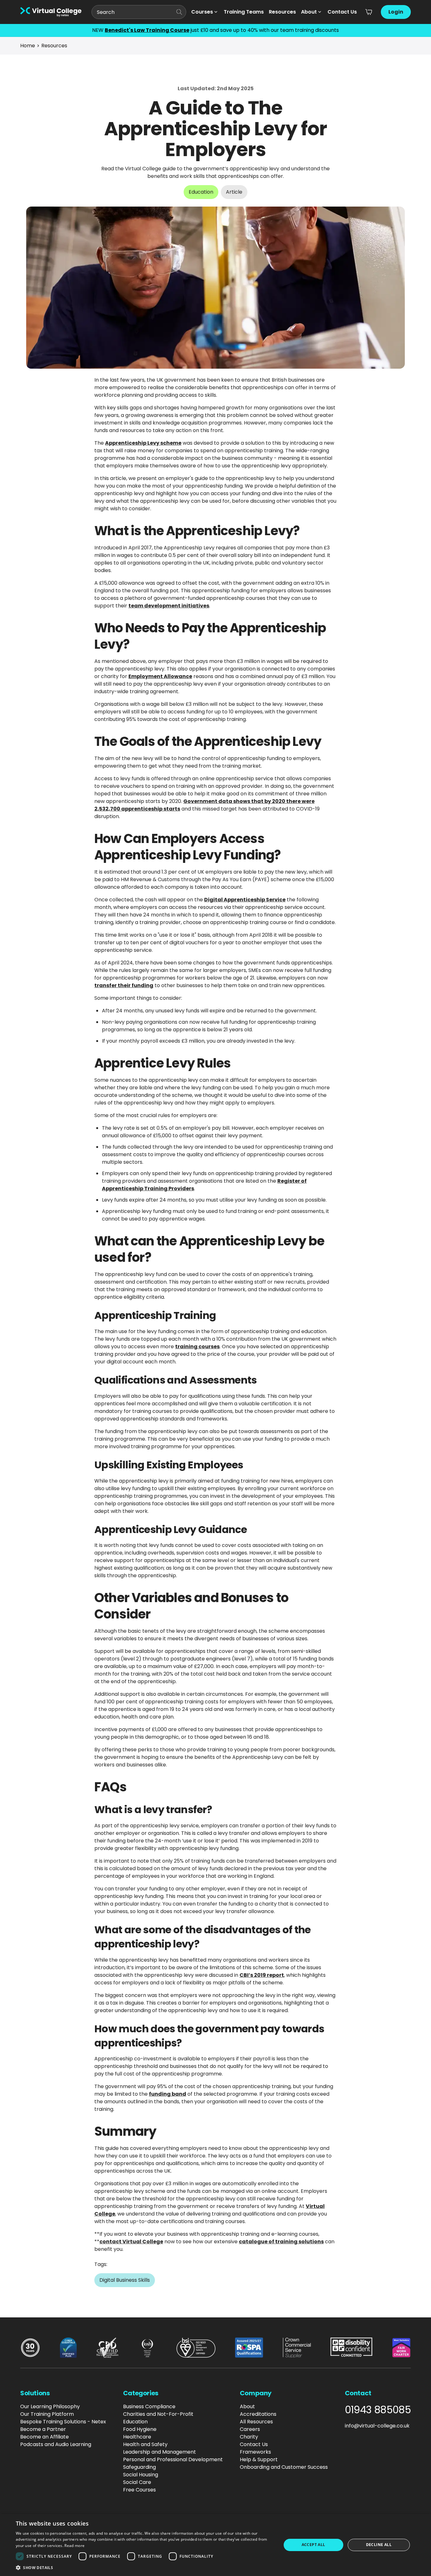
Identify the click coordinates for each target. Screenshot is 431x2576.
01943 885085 (378, 2410)
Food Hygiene (140, 2429)
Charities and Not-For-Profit (158, 2414)
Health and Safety (145, 2444)
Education (135, 2422)
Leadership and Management (159, 2452)
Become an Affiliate (44, 2437)
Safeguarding (139, 2467)
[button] (145, 2567)
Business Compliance (149, 2406)
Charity (249, 2437)
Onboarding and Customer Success (284, 2467)
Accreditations (258, 2414)
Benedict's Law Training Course (147, 30)
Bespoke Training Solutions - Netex (63, 2422)
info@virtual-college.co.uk (377, 2426)
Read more (74, 2546)
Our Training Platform (47, 2414)
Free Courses (139, 2490)
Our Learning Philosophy (50, 2406)
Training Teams (244, 12)
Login (396, 12)
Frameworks (255, 2452)
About (309, 12)
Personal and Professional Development (173, 2459)
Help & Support (259, 2459)
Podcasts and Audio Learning (56, 2444)
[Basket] (369, 12)
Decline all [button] (379, 2545)
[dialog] (215, 2545)
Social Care (137, 2482)
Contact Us (342, 12)
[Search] (179, 12)
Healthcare (137, 2437)
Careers (250, 2429)
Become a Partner (43, 2429)
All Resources (256, 2422)
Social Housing (141, 2475)
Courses (202, 12)
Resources (282, 12)
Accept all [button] (313, 2545)
